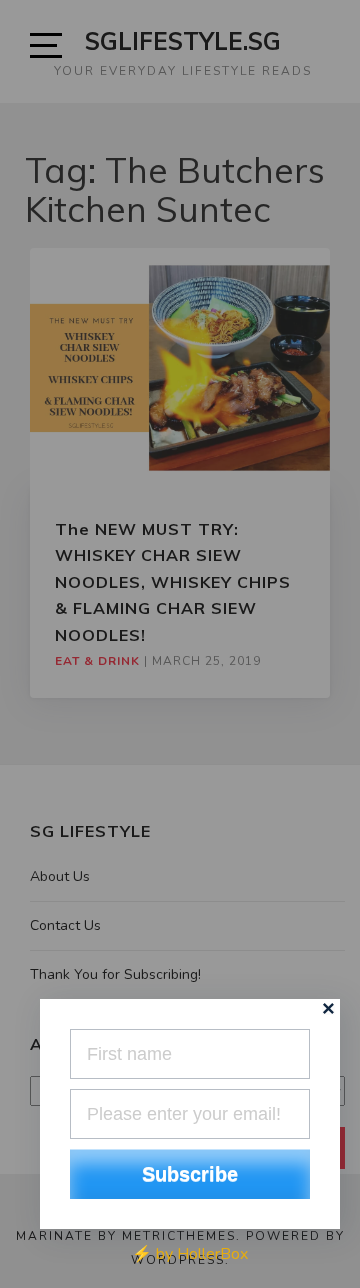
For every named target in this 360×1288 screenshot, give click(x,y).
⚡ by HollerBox (190, 1254)
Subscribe (190, 1174)
